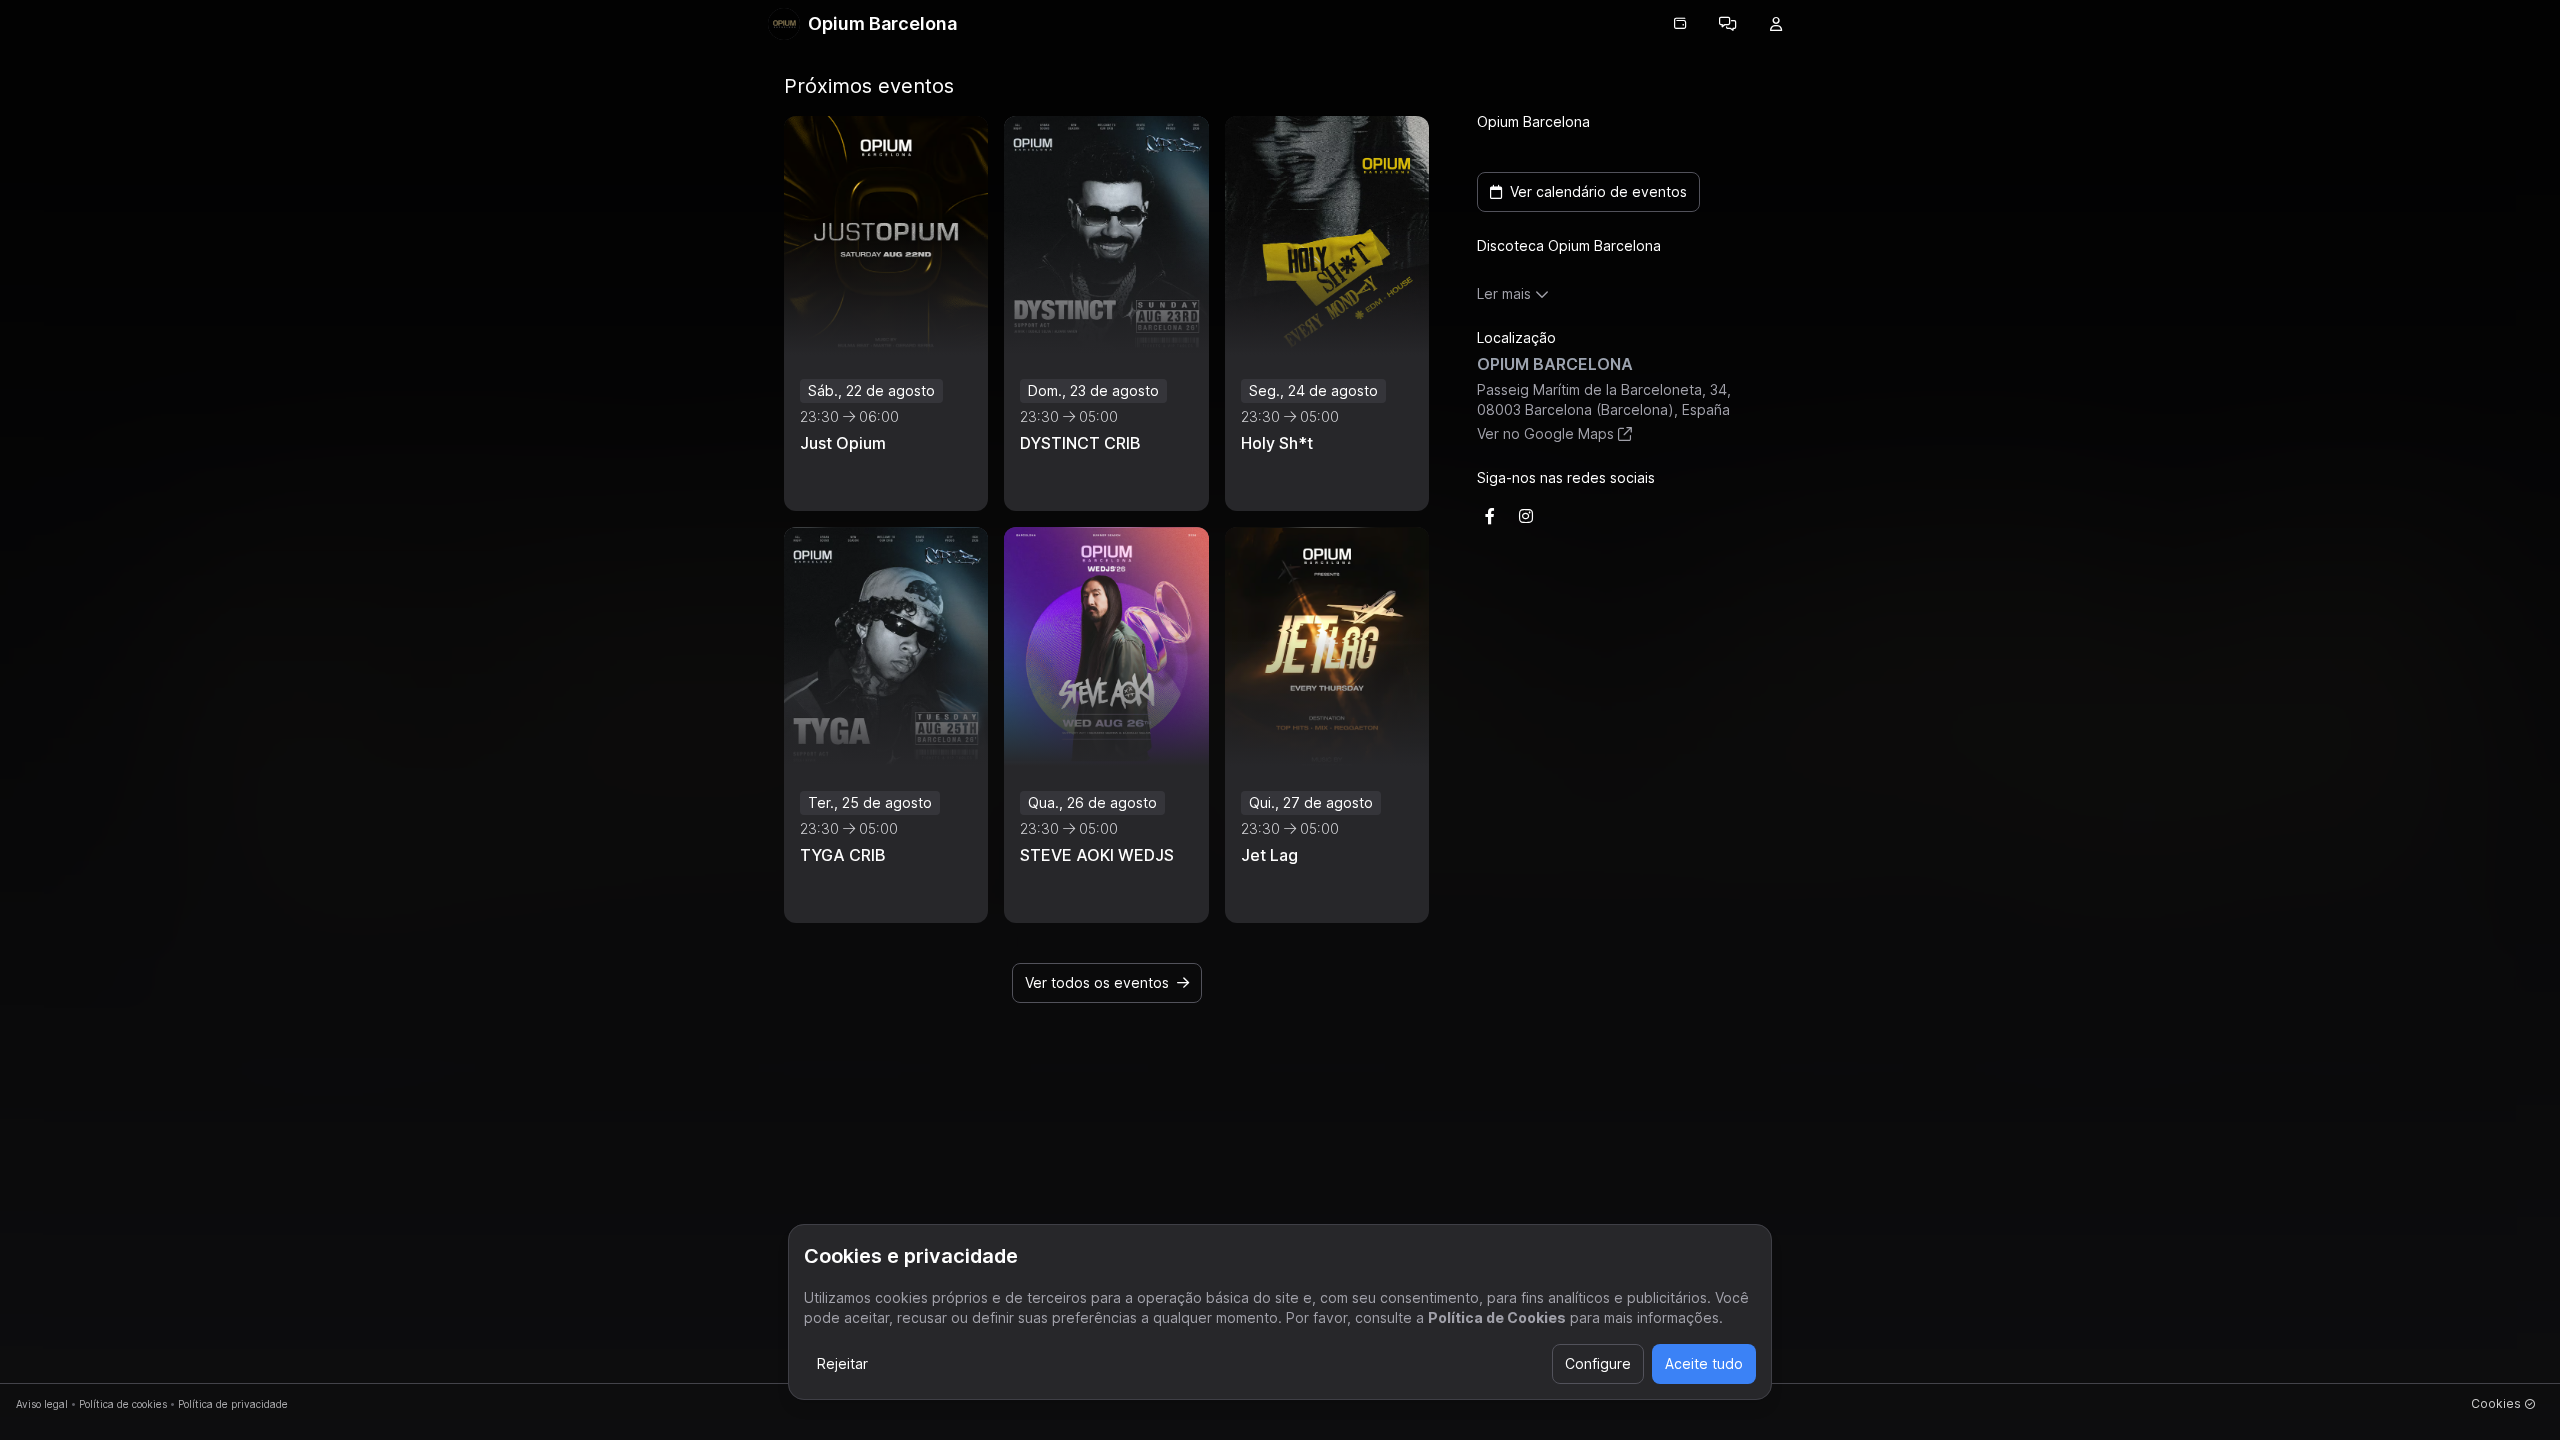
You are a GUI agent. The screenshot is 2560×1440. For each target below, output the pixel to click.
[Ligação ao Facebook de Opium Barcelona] (1490, 516)
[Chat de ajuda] (1728, 24)
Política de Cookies (1497, 1317)
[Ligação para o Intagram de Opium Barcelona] (1526, 516)
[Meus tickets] (1680, 24)
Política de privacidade (233, 1404)
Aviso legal (42, 1404)
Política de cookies (123, 1404)
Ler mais (1504, 293)
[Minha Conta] (1776, 24)
